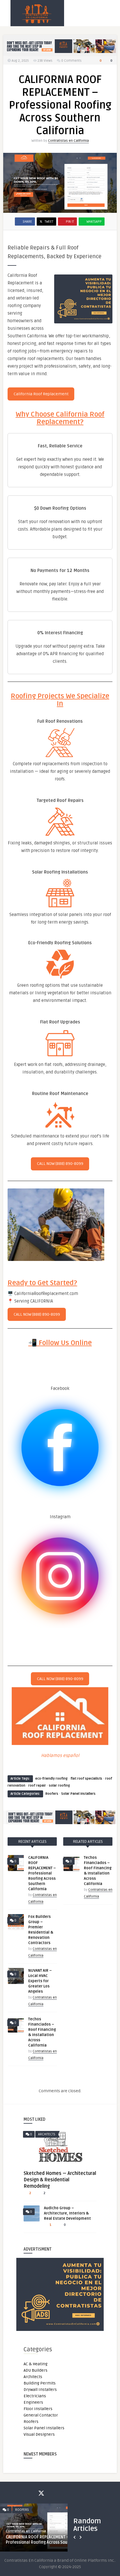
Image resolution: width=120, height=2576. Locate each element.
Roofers (52, 1794)
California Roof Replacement (41, 394)
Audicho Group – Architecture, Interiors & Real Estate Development (67, 2213)
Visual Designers (39, 2434)
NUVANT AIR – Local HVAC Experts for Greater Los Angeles (40, 1981)
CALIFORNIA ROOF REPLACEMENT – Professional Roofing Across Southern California (42, 1873)
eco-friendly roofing (51, 1779)
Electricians (35, 2396)
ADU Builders (36, 2370)
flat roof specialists (86, 1779)
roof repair (37, 1786)
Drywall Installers (40, 2390)
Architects (47, 2134)
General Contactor (41, 2415)
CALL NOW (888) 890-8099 (60, 1164)
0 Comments (71, 61)
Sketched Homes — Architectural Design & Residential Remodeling (60, 2180)
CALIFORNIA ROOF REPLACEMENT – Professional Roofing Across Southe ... (42, 2540)
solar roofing (59, 1786)
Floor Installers (38, 2409)
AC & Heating (36, 2364)
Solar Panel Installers (78, 1794)
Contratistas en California (68, 141)
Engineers (33, 2402)
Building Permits (40, 2383)
